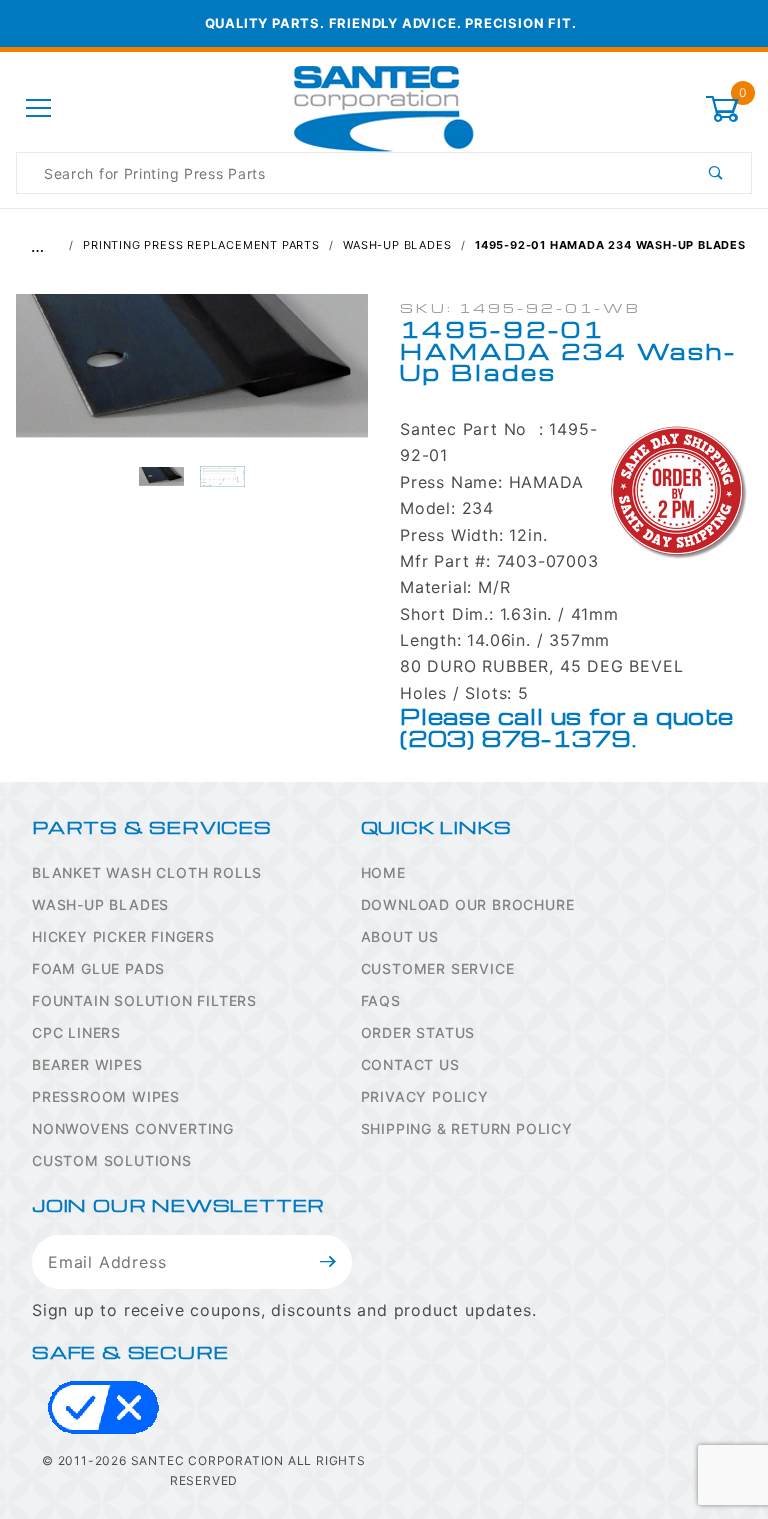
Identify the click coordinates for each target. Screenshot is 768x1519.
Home (383, 872)
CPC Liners (76, 1032)
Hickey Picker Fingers (123, 936)
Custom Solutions (112, 1160)
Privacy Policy (425, 1096)
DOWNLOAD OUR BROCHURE (468, 904)
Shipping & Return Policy (467, 1128)
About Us (400, 936)
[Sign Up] (328, 1262)
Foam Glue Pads (98, 968)
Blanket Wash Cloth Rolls (147, 872)
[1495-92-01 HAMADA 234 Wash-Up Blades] (192, 377)
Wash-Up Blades (100, 904)
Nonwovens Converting (133, 1128)
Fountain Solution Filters (144, 1000)
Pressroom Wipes (106, 1096)
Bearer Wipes (87, 1064)
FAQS (381, 1000)
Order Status (418, 1032)
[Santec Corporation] (384, 107)
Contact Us (410, 1064)
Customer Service (438, 968)
